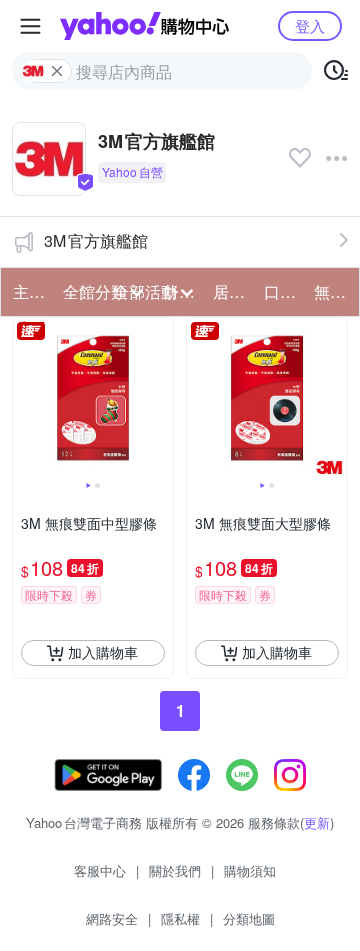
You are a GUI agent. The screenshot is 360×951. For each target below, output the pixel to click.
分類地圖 (249, 918)
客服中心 (100, 870)
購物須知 (250, 870)
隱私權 (180, 918)
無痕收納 (333, 291)
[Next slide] (160, 398)
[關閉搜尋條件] (57, 71)
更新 (317, 822)
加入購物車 (103, 652)
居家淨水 (232, 291)
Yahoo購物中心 (144, 26)
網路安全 (112, 918)
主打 (29, 291)
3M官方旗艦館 (96, 240)
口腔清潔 (283, 291)
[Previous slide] (26, 398)
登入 (310, 25)
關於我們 (175, 870)
